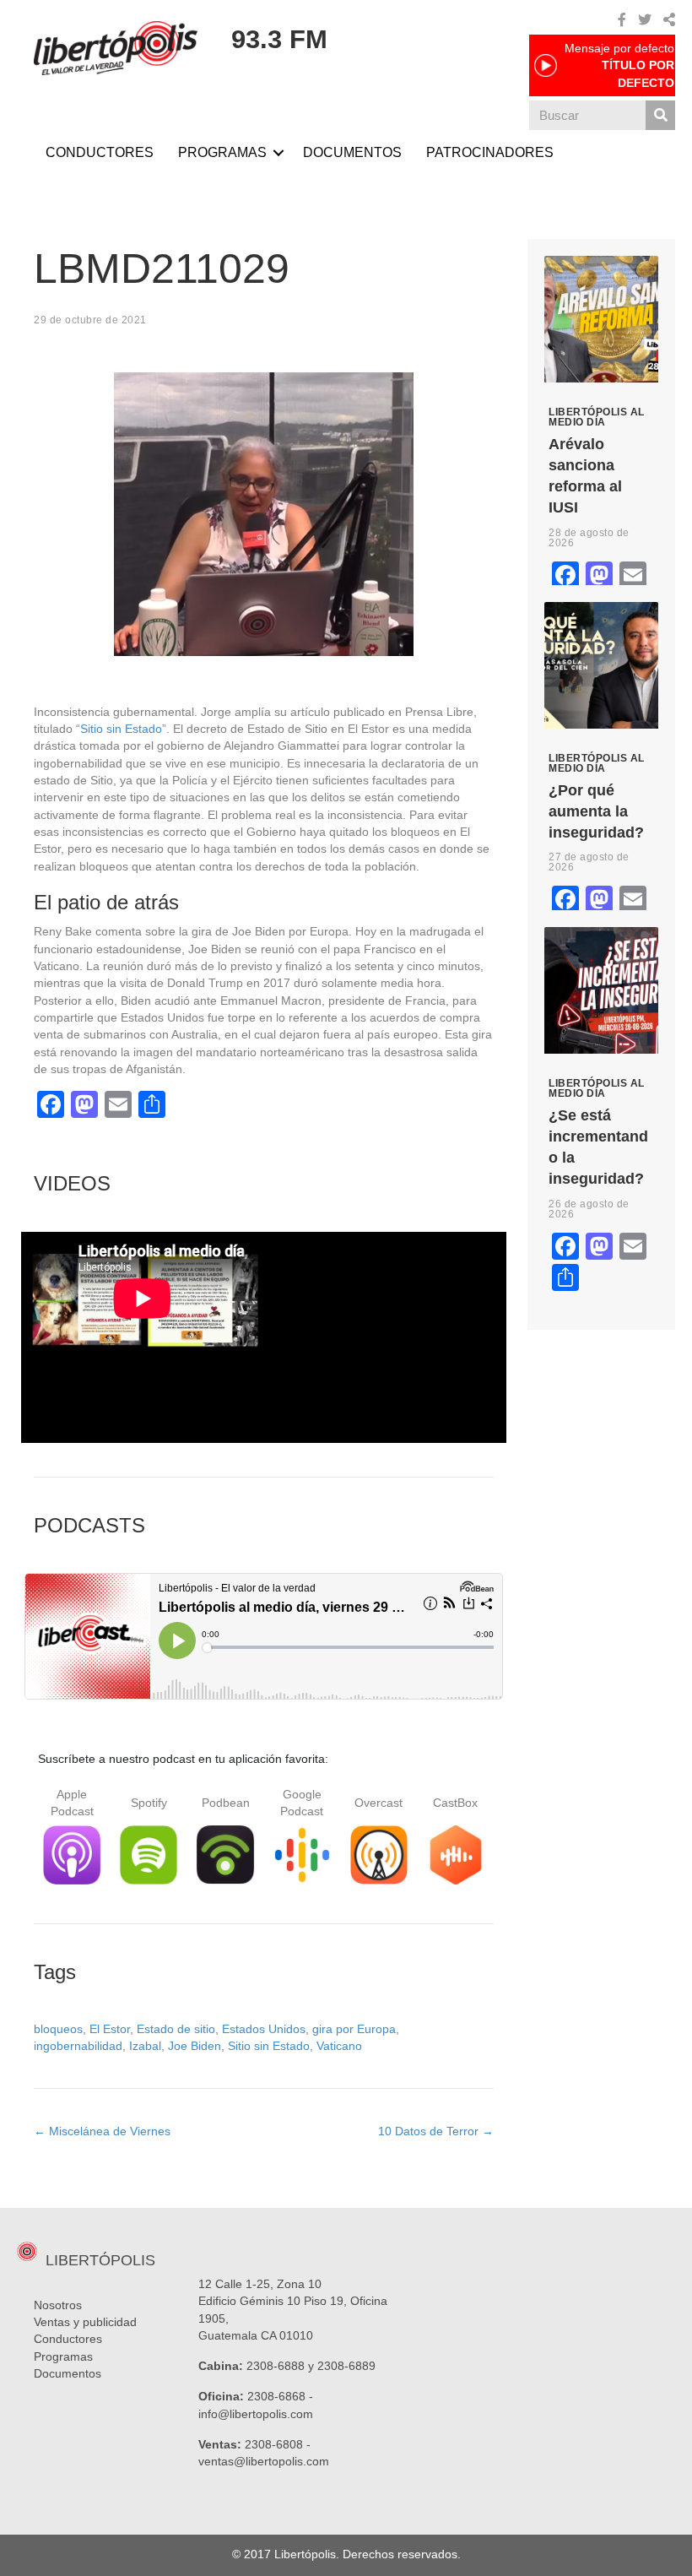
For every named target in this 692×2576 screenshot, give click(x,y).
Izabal (145, 2046)
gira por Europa (354, 2029)
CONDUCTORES (100, 152)
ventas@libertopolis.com (264, 2461)
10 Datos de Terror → (436, 2131)
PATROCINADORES (490, 152)
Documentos (68, 2373)
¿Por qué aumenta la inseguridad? (596, 811)
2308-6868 (276, 2396)
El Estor (110, 2029)
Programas (63, 2356)
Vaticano (339, 2046)
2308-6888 (276, 2366)
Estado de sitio (176, 2029)
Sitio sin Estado (121, 729)
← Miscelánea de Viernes (102, 2131)
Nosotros (58, 2305)
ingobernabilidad (78, 2046)
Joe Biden (195, 2046)
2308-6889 (346, 2366)
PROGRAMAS (222, 152)
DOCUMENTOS (352, 152)
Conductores (68, 2339)
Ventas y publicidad (85, 2322)
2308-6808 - (278, 2444)
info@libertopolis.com (256, 2414)
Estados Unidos (264, 2029)
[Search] (660, 115)
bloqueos (58, 2029)
